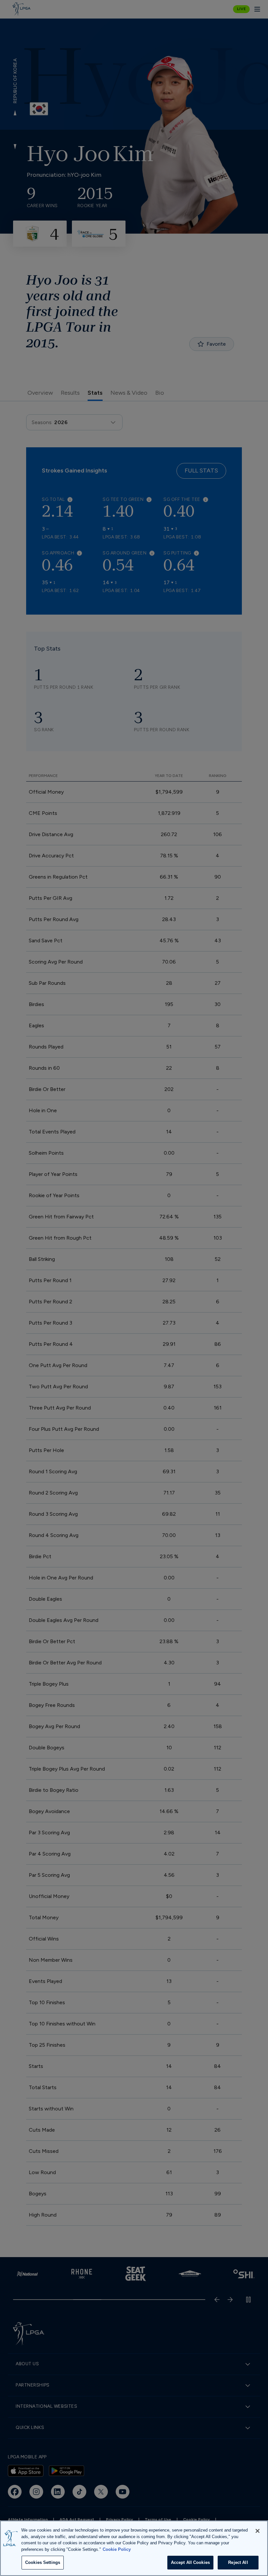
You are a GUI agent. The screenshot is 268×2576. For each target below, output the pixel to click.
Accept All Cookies (190, 2562)
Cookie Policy (117, 2549)
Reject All (238, 2562)
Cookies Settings (43, 2562)
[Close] (258, 2531)
